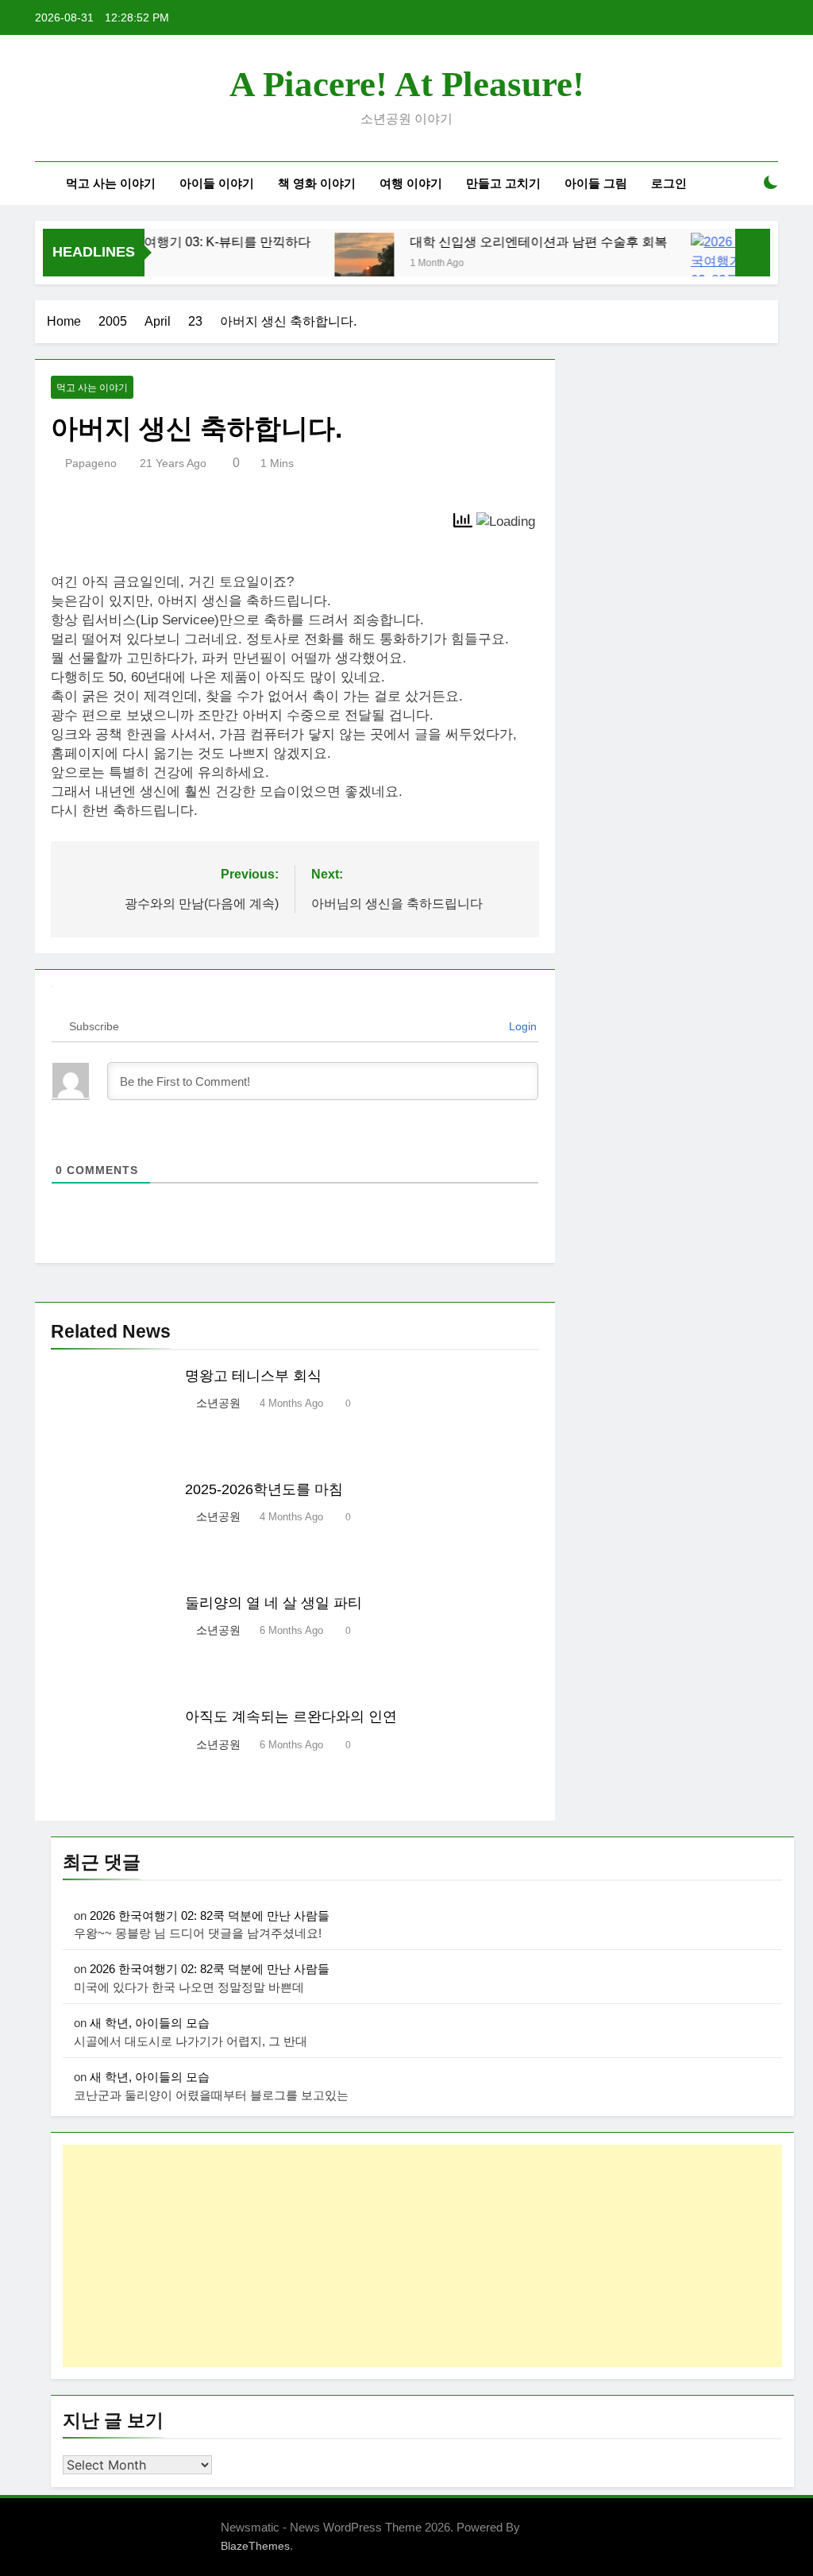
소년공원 (218, 1403)
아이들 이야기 (217, 183)
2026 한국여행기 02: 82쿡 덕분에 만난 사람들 (210, 1916)
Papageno (91, 463)
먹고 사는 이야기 (111, 183)
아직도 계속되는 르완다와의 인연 (291, 1717)
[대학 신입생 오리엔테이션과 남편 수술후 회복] (339, 263)
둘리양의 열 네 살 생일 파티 (274, 1603)
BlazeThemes (255, 2546)
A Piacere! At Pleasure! (407, 84)
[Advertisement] (422, 2256)
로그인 (669, 183)
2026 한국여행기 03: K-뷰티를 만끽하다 (173, 241)
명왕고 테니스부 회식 (253, 1376)
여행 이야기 (411, 183)
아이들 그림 (596, 183)
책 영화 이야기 (317, 183)
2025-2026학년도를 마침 (264, 1489)
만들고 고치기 (503, 183)
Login (521, 1026)
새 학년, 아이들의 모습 (150, 2023)
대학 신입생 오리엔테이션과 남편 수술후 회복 (513, 241)
